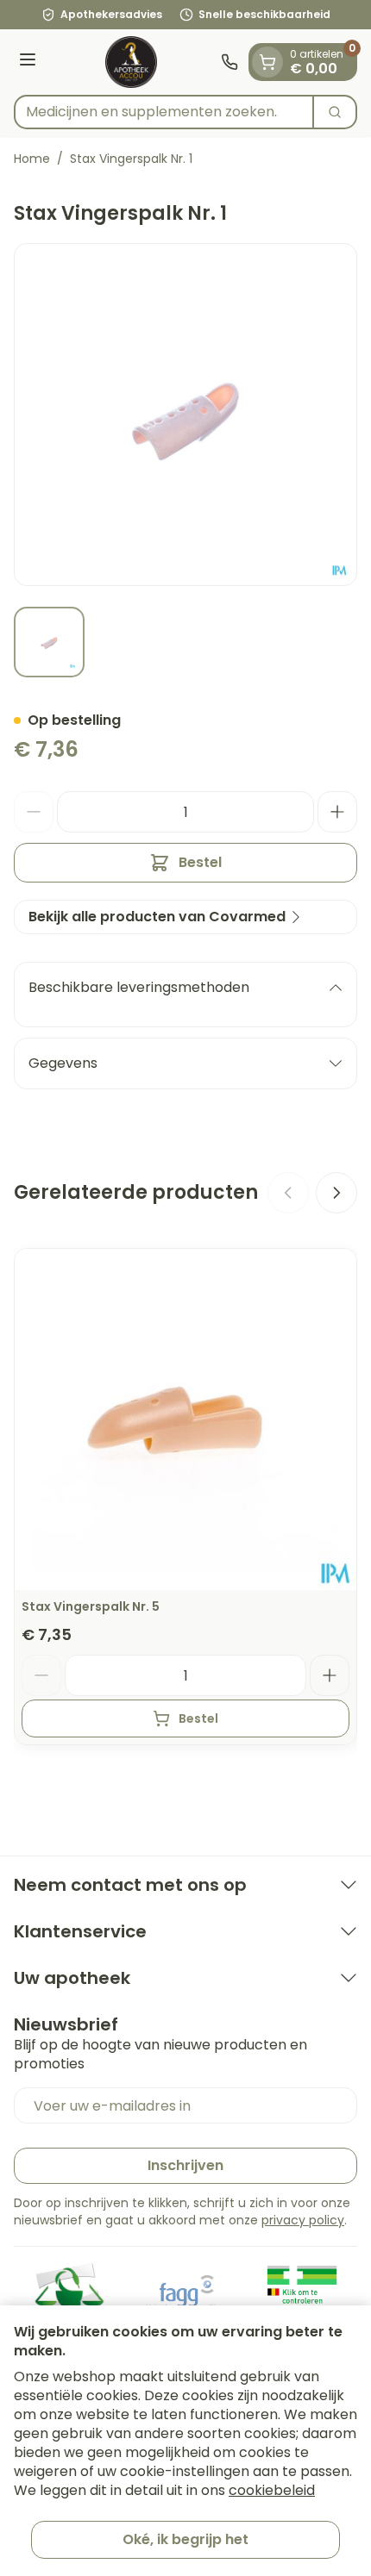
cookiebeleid (272, 2490)
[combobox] (164, 112)
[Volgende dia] (336, 1193)
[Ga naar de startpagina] (131, 62)
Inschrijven (185, 2165)
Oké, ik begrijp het (185, 2539)
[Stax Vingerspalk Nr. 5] (185, 1419)
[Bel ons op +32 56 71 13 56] (230, 62)
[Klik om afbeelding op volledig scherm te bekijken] (185, 415)
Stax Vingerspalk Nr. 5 (91, 1606)
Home (32, 159)
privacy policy (303, 2220)
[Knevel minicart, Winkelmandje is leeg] (267, 62)
